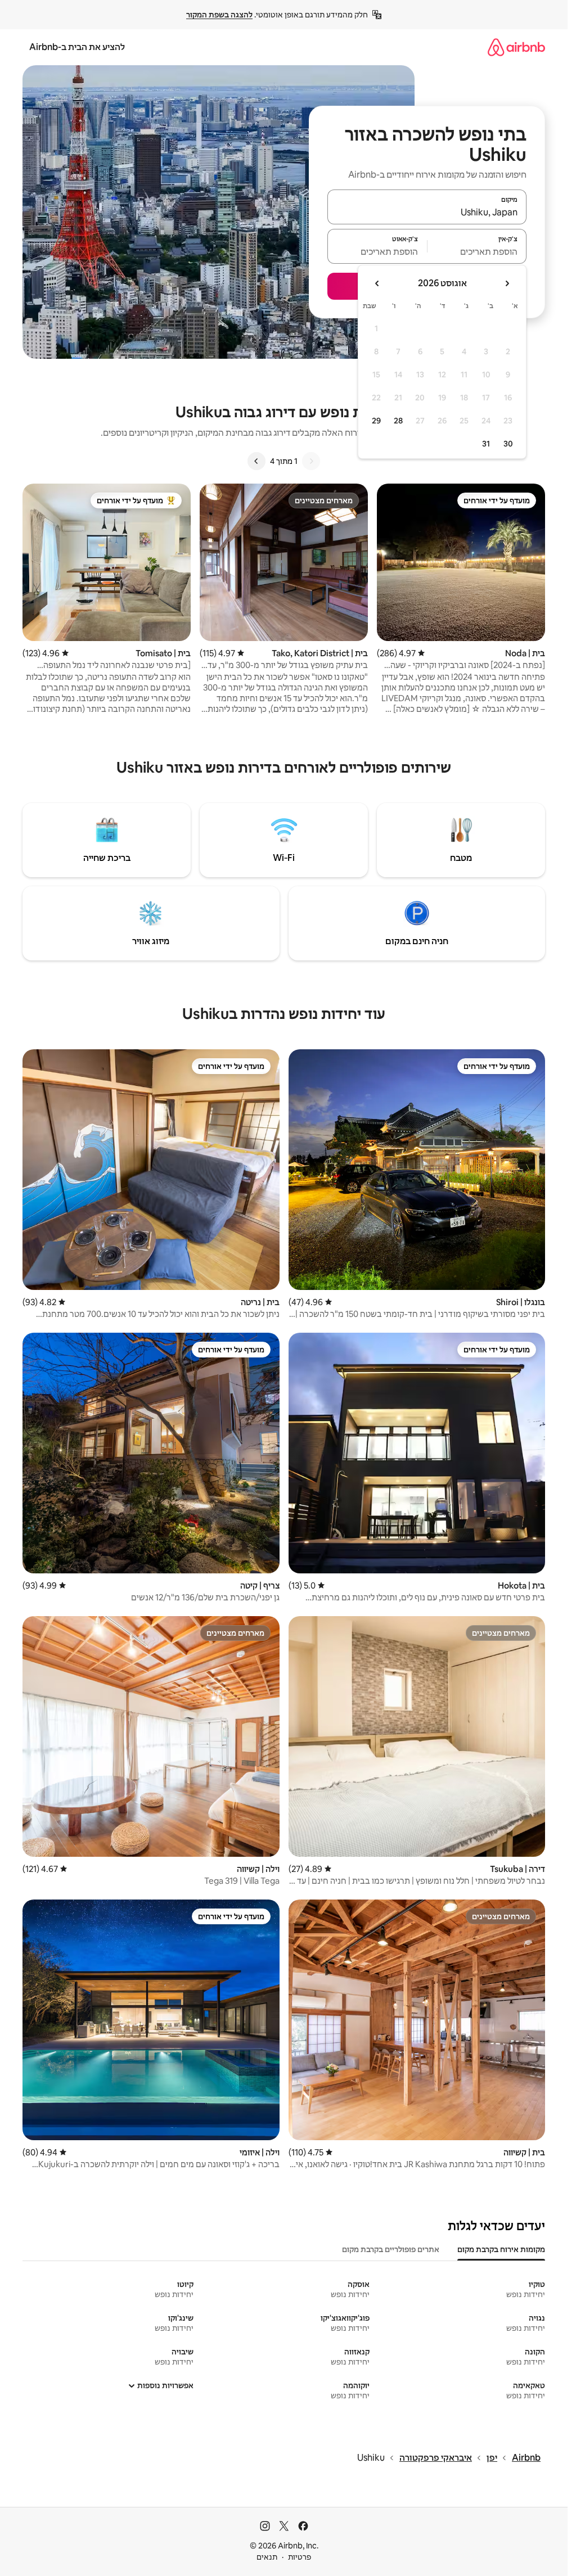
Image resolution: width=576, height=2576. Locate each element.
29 (376, 421)
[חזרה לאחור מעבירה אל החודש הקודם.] (507, 283)
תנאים (267, 2557)
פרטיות (300, 2557)
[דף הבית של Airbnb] (516, 47)
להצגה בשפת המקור (219, 15)
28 (398, 421)
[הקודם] (311, 461)
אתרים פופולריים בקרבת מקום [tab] (391, 2249)
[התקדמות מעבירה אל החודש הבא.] (377, 283)
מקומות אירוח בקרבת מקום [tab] (501, 2249)
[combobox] (427, 212)
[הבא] (256, 461)
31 (486, 444)
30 (508, 444)
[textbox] (477, 251)
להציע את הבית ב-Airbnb (77, 47)
